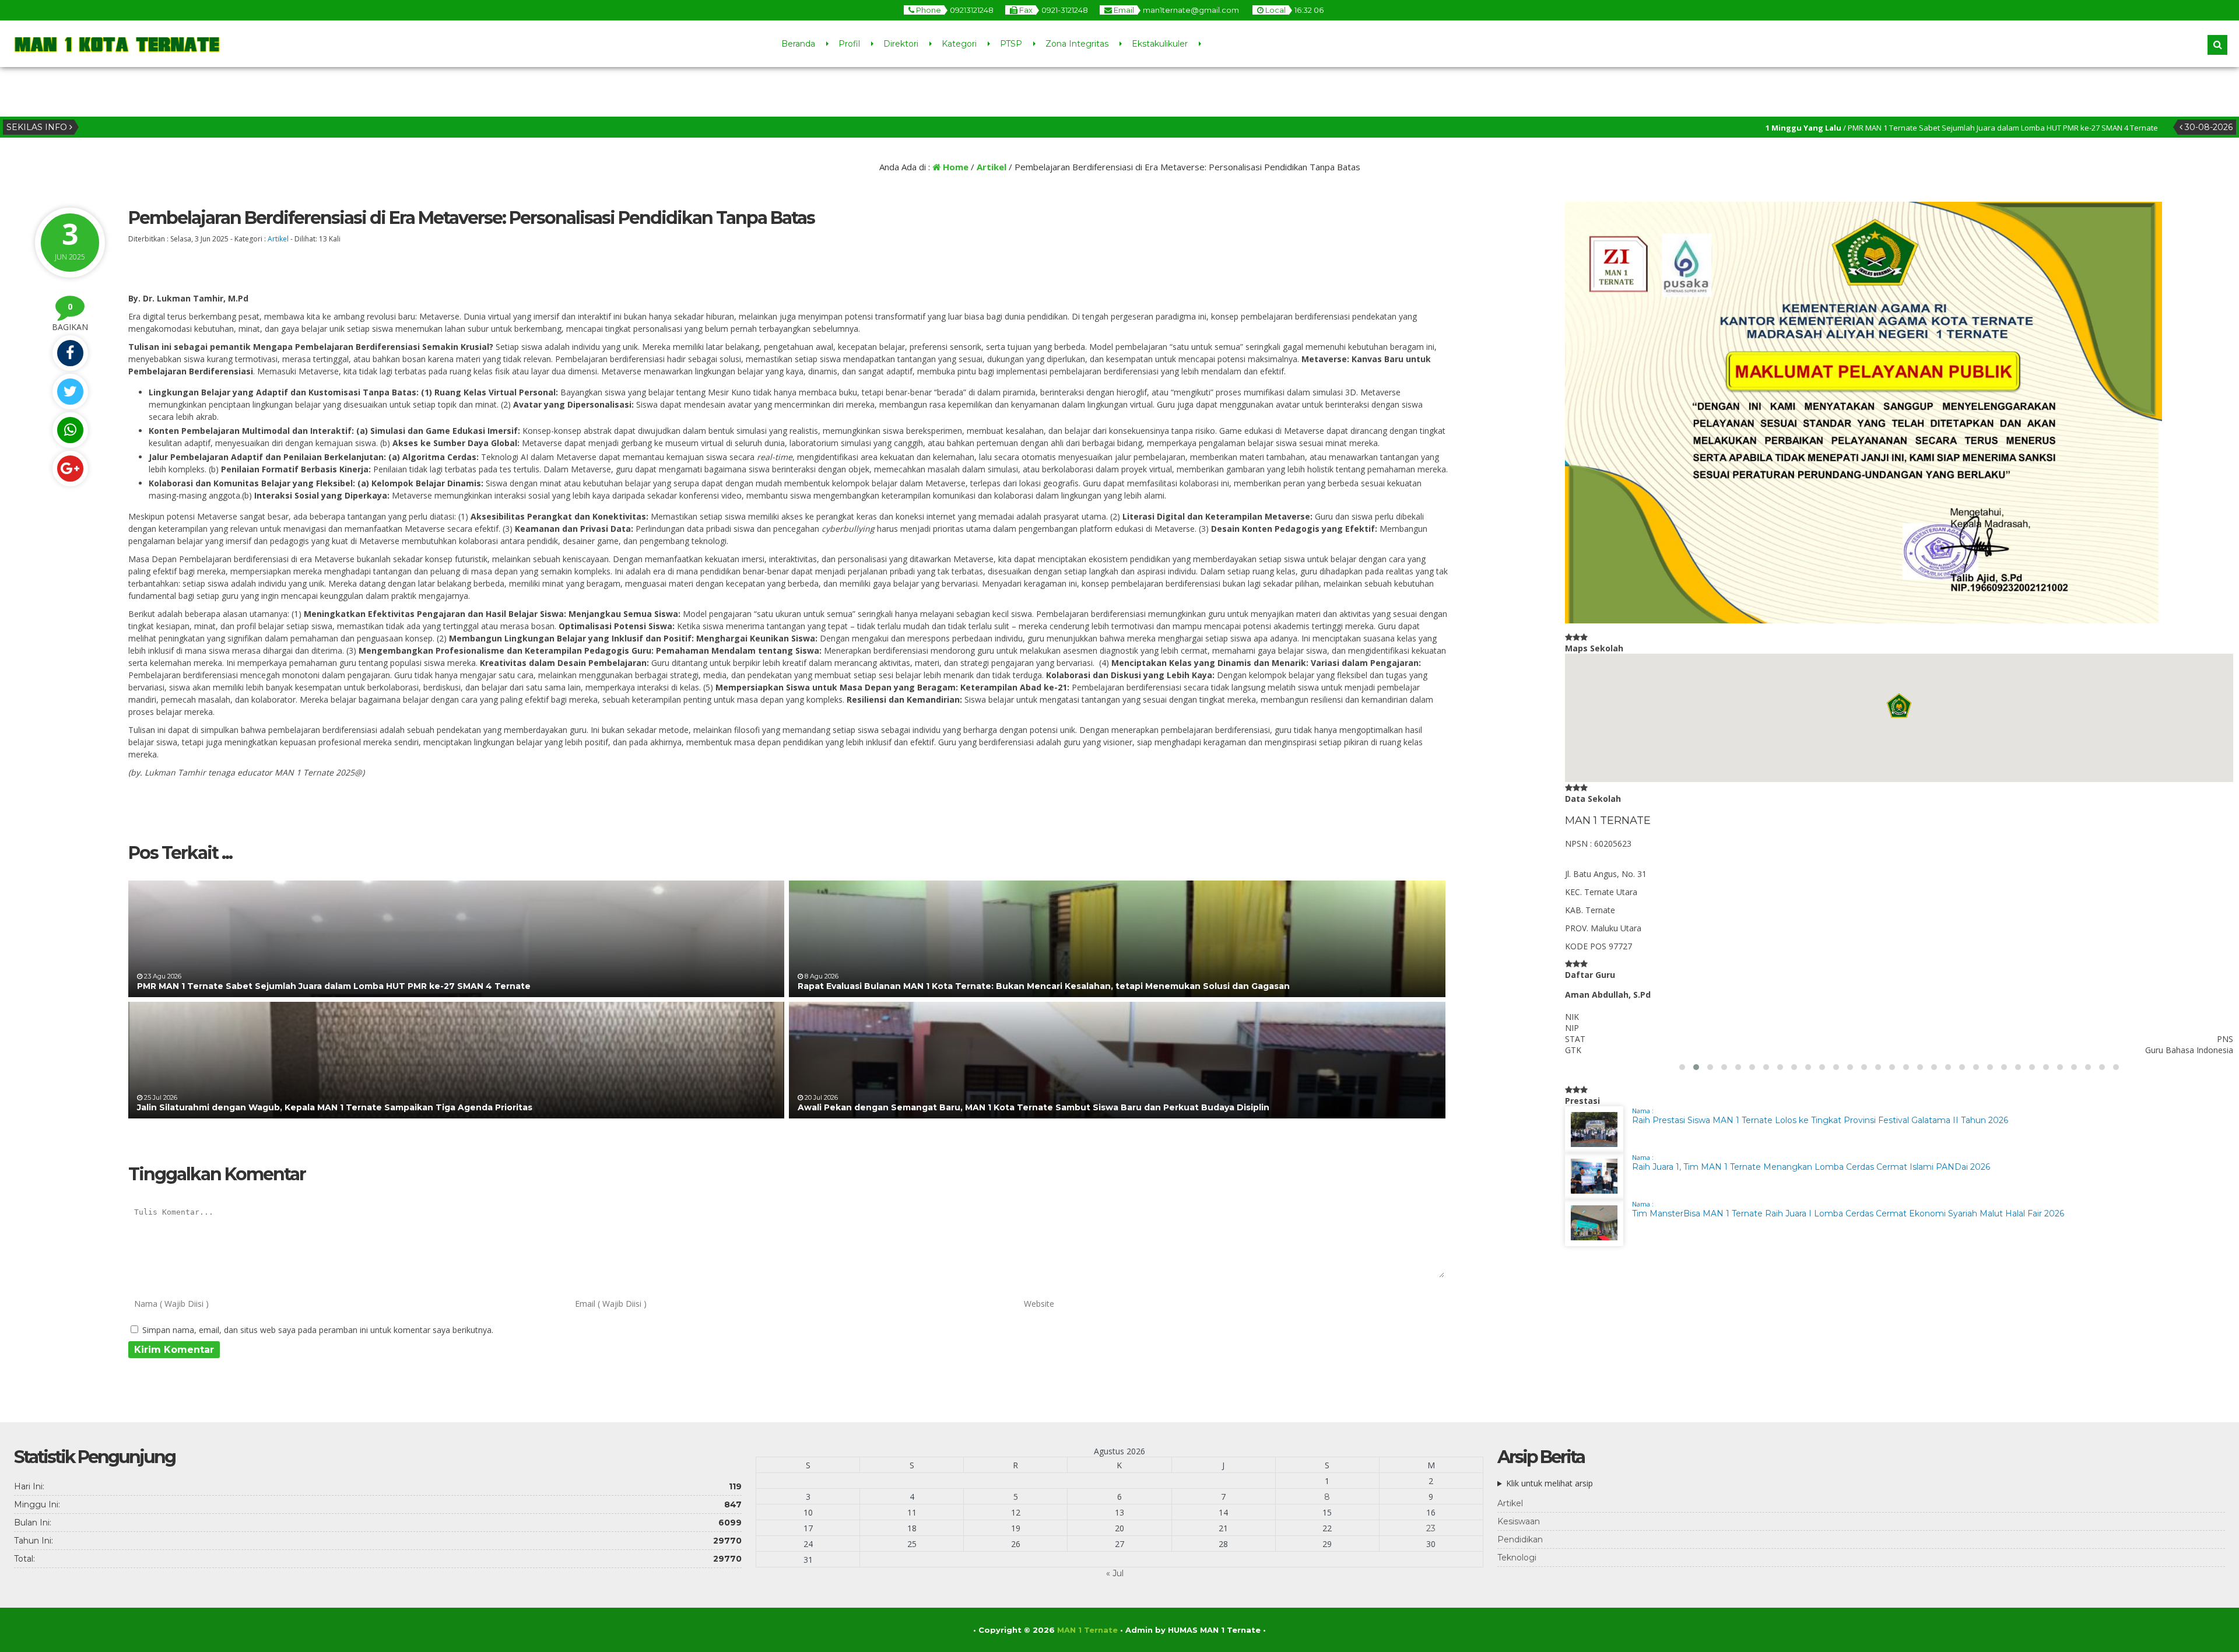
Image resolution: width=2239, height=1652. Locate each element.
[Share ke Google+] (70, 469)
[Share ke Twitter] (70, 392)
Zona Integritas (1077, 44)
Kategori (959, 44)
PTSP (1011, 44)
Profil (849, 44)
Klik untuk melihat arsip (1550, 1483)
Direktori (901, 44)
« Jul (1115, 1573)
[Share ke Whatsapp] (70, 430)
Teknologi (1517, 1558)
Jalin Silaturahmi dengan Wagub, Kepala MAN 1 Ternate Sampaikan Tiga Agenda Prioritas (335, 1107)
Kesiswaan (1519, 1521)
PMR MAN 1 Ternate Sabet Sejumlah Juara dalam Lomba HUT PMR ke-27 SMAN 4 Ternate (334, 986)
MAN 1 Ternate (1087, 1630)
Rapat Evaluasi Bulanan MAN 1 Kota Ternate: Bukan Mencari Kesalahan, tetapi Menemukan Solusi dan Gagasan (1044, 986)
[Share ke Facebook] (70, 353)
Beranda (798, 44)
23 (1431, 1528)
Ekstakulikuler (1160, 44)
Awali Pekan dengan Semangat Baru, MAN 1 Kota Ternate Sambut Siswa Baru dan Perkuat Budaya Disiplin (1033, 1107)
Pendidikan (1520, 1539)
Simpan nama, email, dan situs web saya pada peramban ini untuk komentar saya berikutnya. (318, 1330)
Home (954, 167)
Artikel (992, 167)
